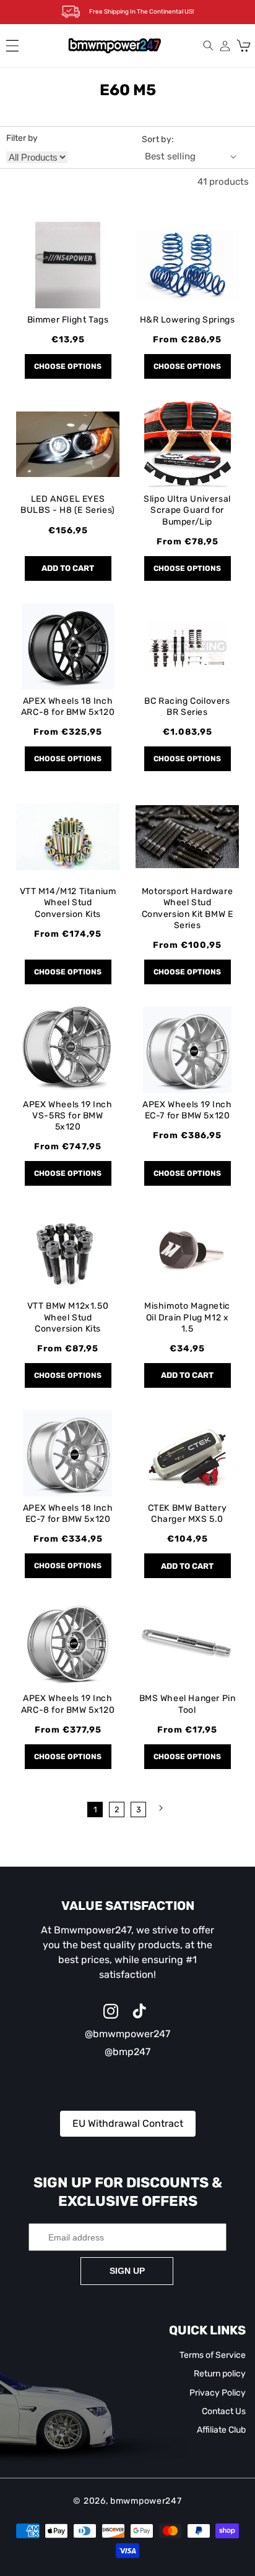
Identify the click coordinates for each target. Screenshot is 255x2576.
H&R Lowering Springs (188, 320)
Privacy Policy (218, 2393)
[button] (12, 46)
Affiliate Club (221, 2430)
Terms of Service (213, 2355)
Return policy (220, 2374)
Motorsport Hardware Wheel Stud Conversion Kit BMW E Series (188, 908)
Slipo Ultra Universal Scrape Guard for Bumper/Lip (187, 510)
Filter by (22, 138)
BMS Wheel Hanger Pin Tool (188, 1704)
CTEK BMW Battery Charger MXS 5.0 (188, 1514)
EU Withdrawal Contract (128, 2123)
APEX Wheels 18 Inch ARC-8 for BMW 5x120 (68, 707)
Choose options (68, 366)
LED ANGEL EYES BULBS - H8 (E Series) (68, 505)
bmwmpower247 (146, 2501)
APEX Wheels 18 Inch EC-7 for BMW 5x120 (68, 1514)
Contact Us (224, 2411)
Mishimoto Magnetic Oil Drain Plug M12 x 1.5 (187, 1317)
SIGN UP (127, 2271)
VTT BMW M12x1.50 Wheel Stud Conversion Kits (68, 1317)
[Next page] (160, 1808)
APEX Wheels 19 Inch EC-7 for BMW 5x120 (187, 1110)
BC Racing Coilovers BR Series (187, 707)
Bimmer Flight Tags (68, 320)
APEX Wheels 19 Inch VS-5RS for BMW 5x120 (67, 1116)
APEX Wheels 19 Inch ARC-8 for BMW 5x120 (68, 1704)
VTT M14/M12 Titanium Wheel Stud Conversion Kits (68, 902)
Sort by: (158, 139)
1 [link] (95, 1810)
